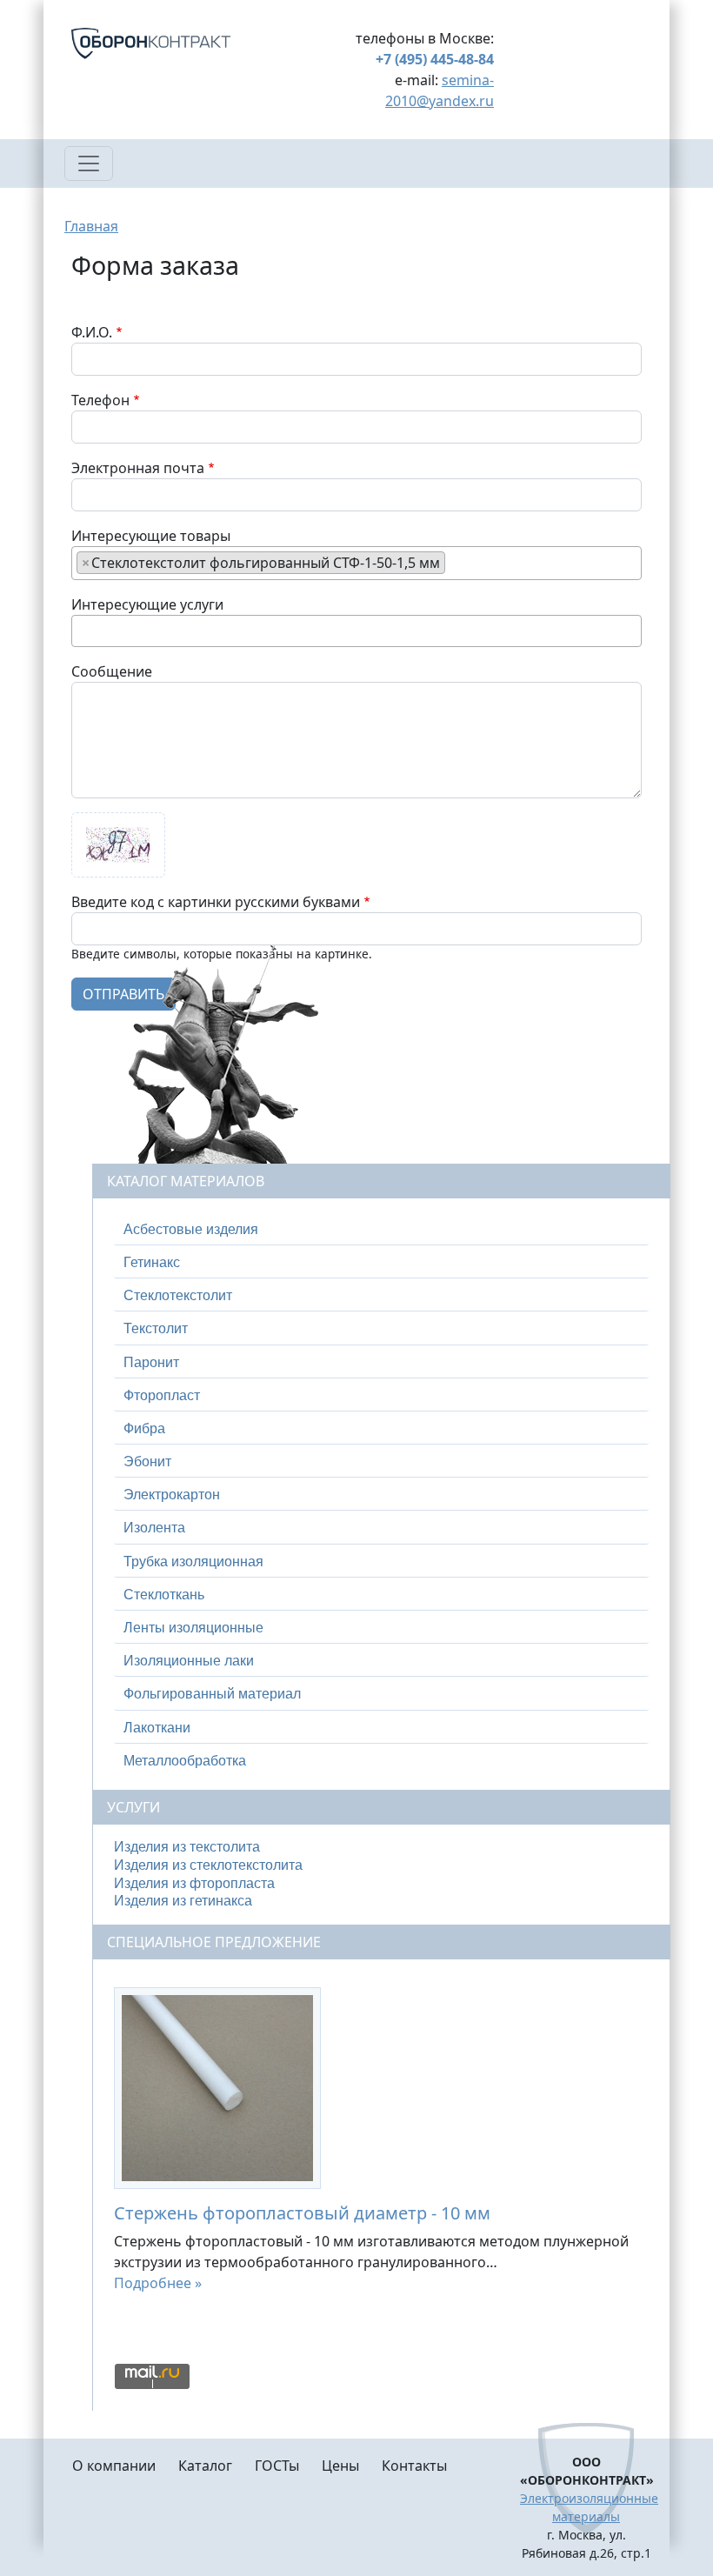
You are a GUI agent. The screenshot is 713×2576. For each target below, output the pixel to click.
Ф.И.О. (92, 332)
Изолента (154, 1528)
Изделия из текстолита (187, 1847)
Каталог (205, 2466)
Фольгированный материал (212, 1694)
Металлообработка (185, 1761)
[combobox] (356, 563)
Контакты (414, 2466)
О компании (114, 2466)
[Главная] (172, 43)
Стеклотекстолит (178, 1295)
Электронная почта (138, 468)
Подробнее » (158, 2283)
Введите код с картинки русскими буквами (216, 902)
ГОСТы (277, 2466)
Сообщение (112, 671)
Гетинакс (152, 1262)
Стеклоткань (164, 1595)
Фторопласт (162, 1395)
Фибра (144, 1428)
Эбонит (147, 1462)
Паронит (151, 1362)
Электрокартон (172, 1495)
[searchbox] (455, 562)
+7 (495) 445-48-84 (435, 59)
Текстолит (156, 1328)
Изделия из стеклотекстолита (208, 1865)
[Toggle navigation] (89, 164)
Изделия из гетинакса (183, 1901)
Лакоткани (157, 1728)
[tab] (381, 1230)
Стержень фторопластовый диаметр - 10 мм (302, 2213)
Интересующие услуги (147, 604)
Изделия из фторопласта (194, 1883)
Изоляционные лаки (189, 1661)
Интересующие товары (151, 536)
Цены (340, 2466)
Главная (91, 226)
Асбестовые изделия (191, 1229)
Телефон (100, 400)
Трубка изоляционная (193, 1562)
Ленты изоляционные (193, 1628)
